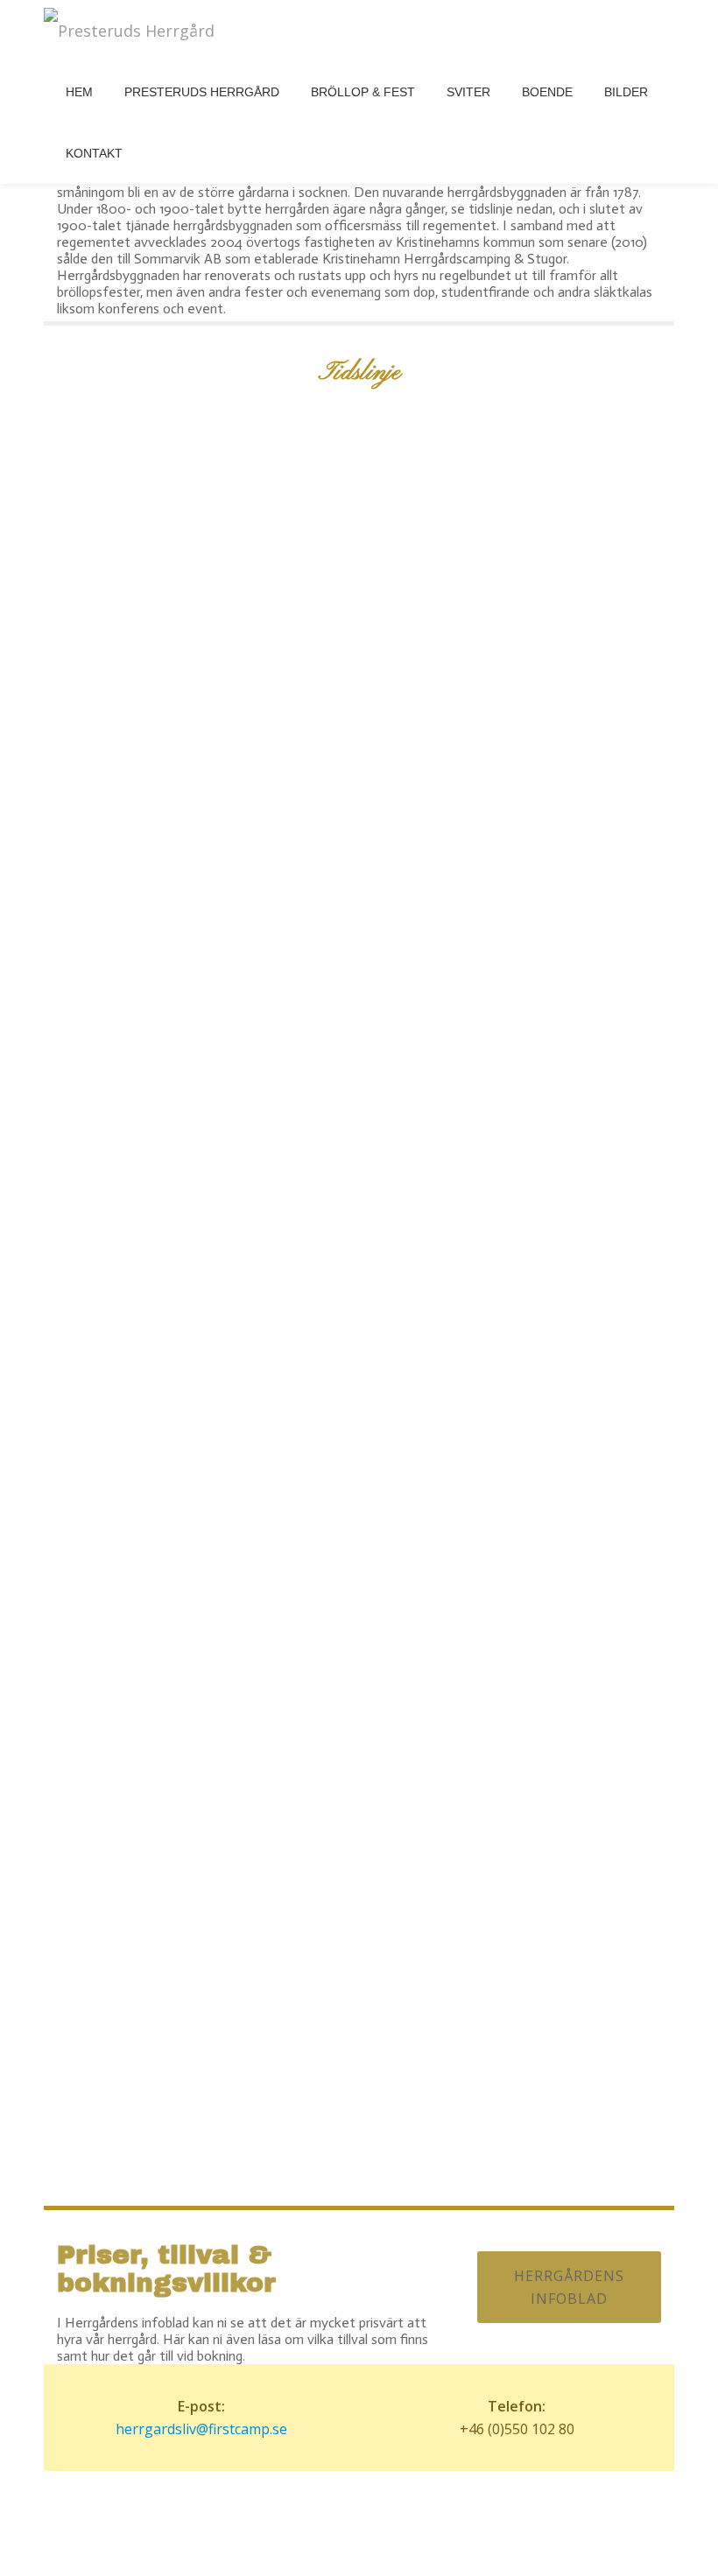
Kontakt (94, 153)
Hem (79, 92)
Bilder (626, 92)
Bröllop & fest (363, 92)
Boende (547, 92)
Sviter (468, 92)
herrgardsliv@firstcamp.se (201, 2429)
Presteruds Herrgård (202, 92)
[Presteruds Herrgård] (132, 31)
